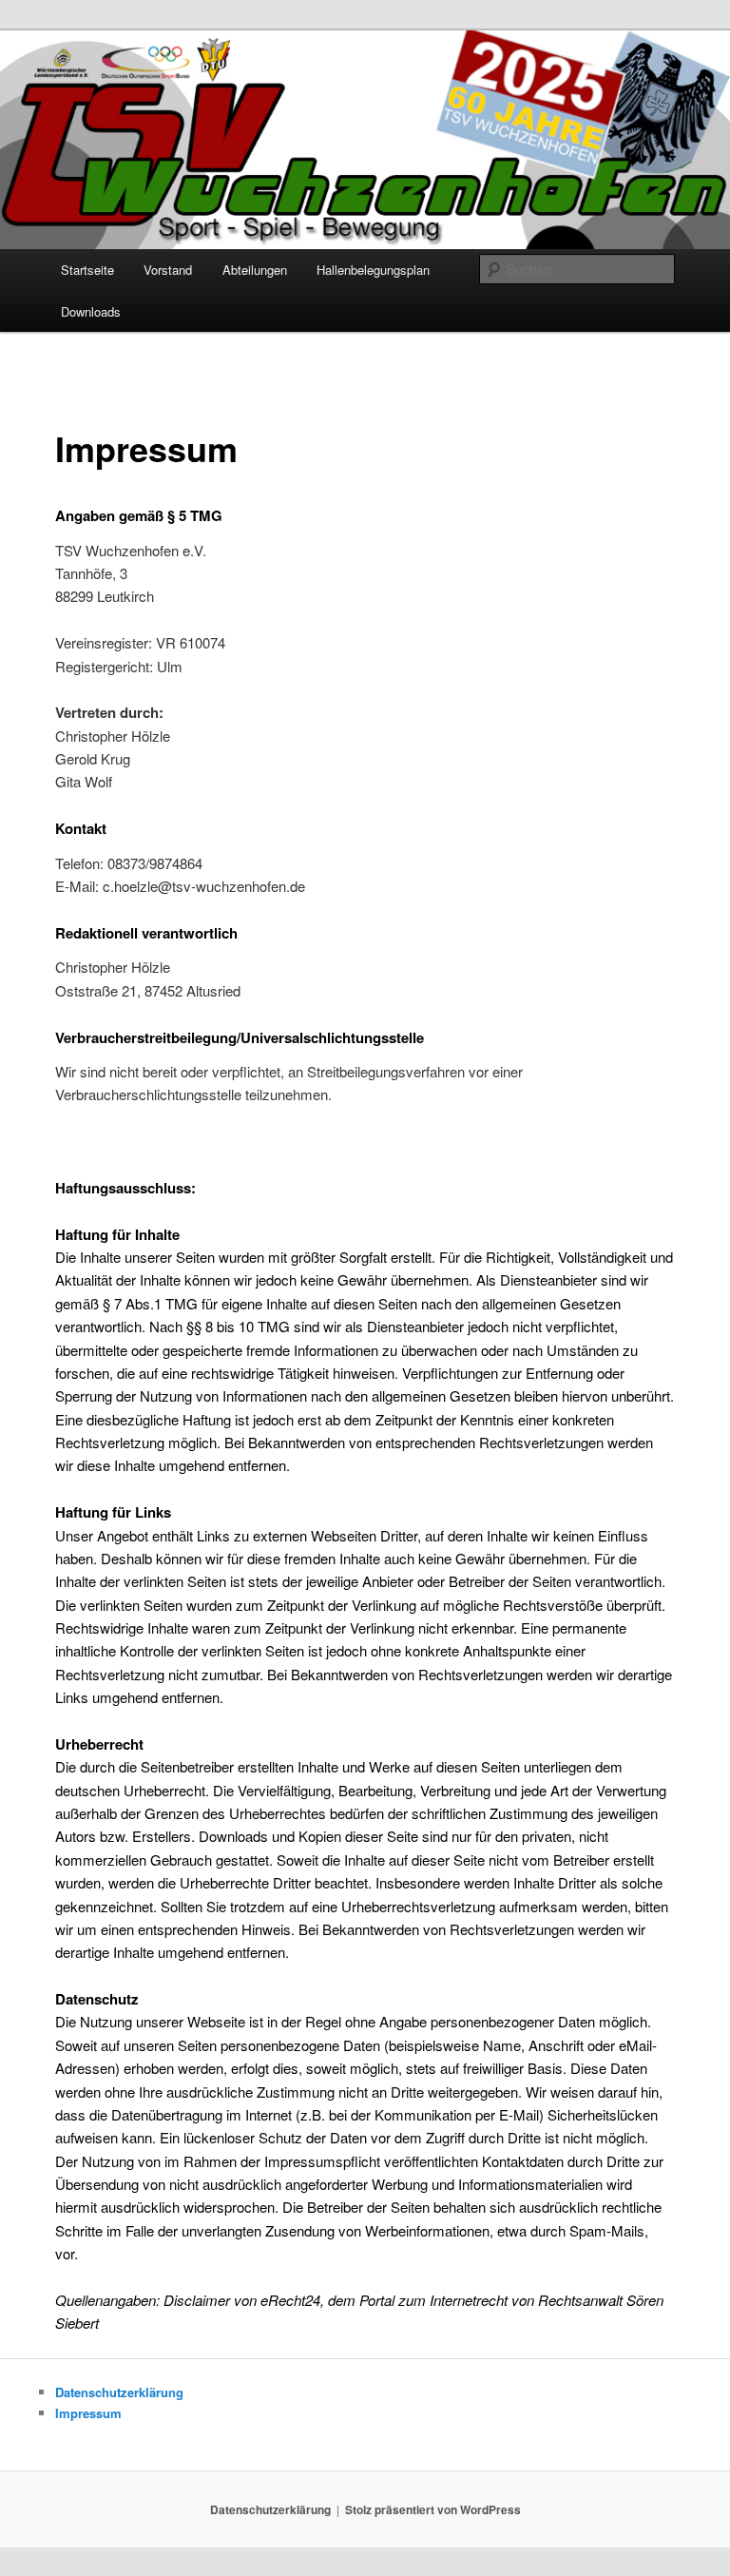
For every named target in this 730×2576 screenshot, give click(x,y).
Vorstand (168, 270)
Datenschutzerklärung (119, 2392)
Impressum (88, 2413)
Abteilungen (255, 270)
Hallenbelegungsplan (373, 270)
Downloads (91, 311)
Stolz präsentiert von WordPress (433, 2509)
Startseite (87, 270)
